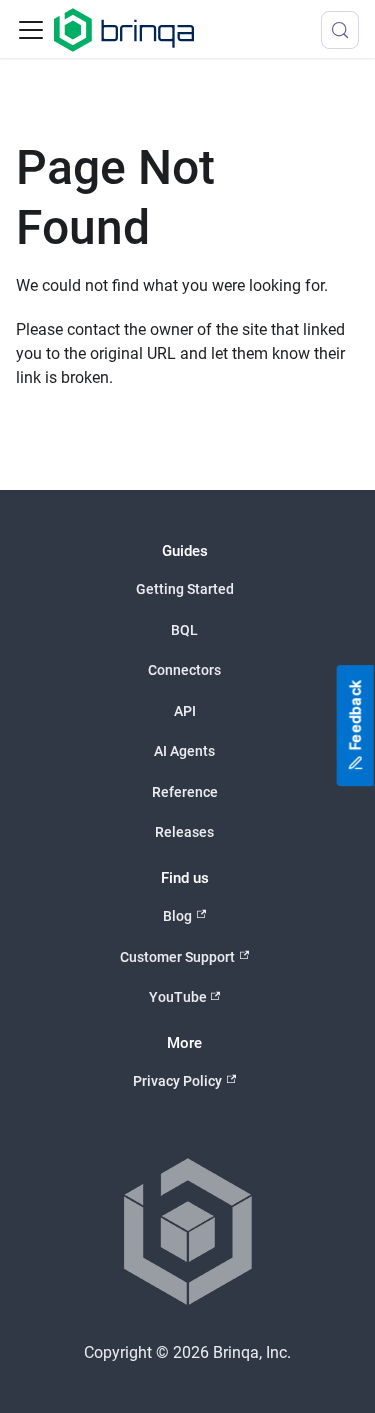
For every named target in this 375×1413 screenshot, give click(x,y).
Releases (184, 832)
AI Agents (184, 751)
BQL (184, 630)
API (185, 711)
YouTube (178, 997)
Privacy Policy (177, 1081)
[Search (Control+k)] (340, 30)
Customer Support (177, 957)
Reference (185, 792)
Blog (177, 916)
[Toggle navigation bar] (31, 30)
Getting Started (185, 589)
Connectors (184, 670)
